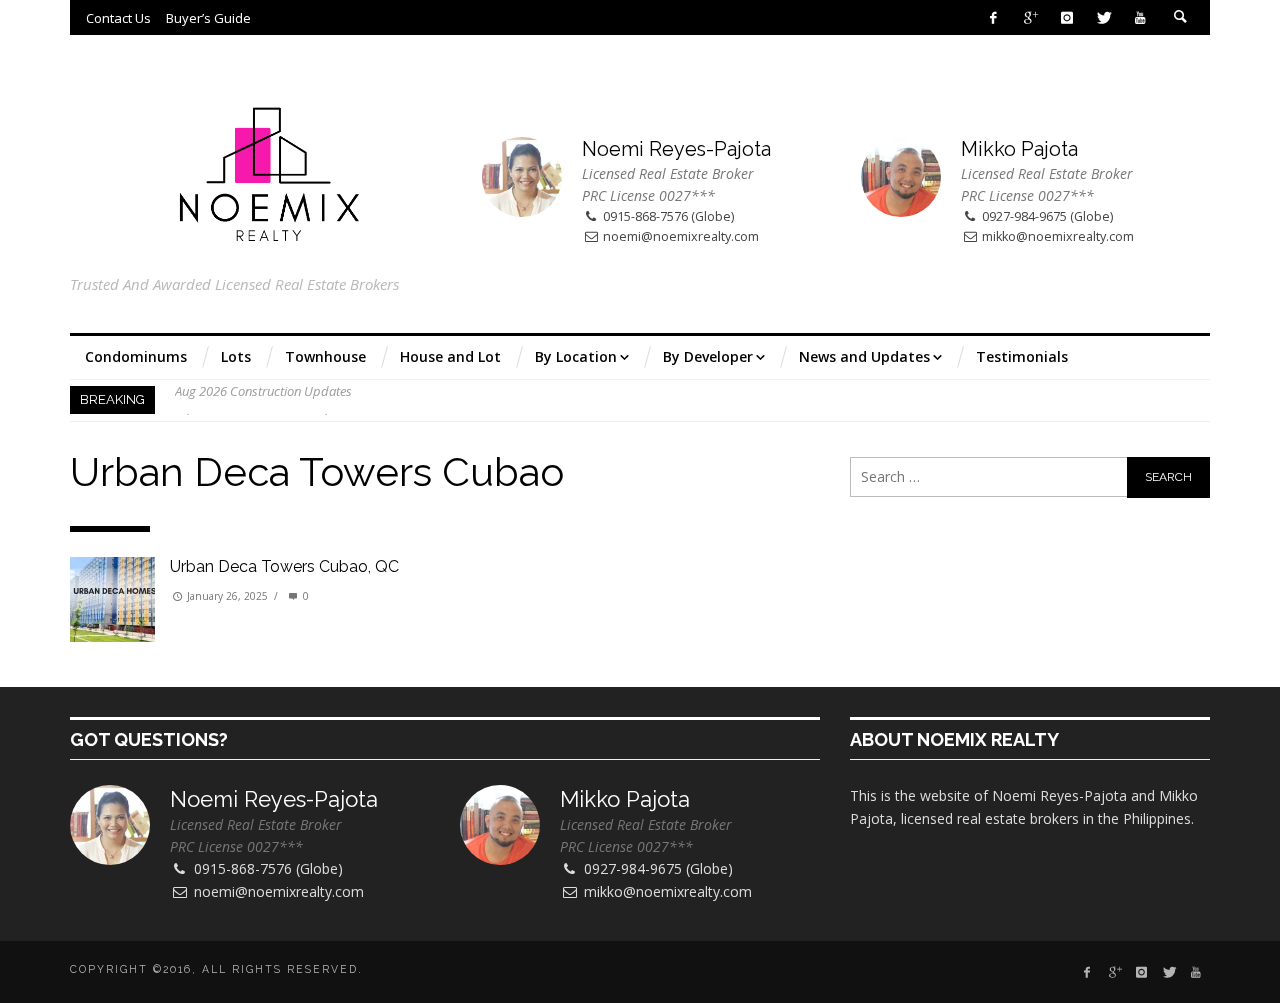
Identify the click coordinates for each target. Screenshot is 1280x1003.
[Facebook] (993, 17)
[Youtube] (1140, 17)
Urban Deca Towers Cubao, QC (284, 566)
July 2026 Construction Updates (262, 399)
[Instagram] (1066, 17)
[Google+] (1030, 17)
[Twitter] (1103, 17)
